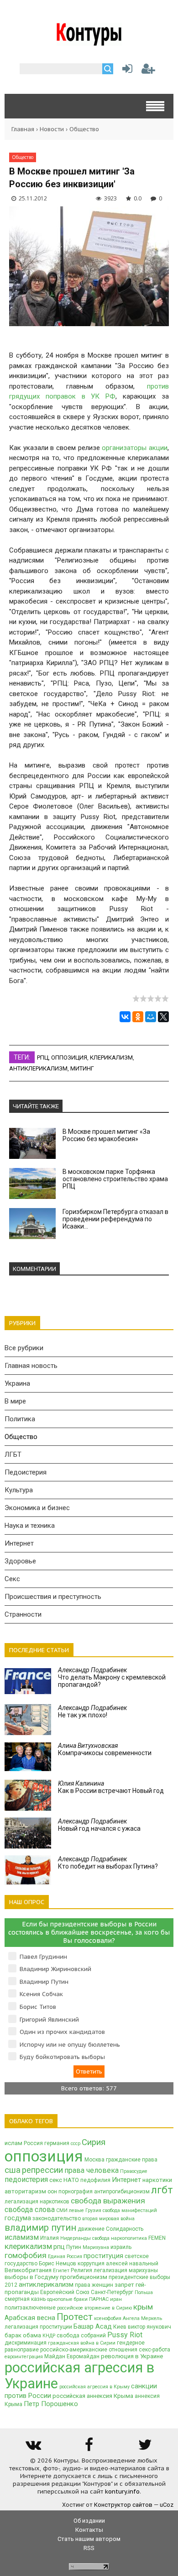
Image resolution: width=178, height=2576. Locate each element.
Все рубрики (24, 1348)
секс (56, 2180)
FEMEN (157, 2238)
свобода (101, 2238)
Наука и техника (30, 1526)
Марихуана (96, 2247)
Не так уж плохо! (92, 1711)
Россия (33, 2143)
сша (13, 2170)
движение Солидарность (110, 2229)
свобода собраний (81, 2335)
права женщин (94, 2285)
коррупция (91, 2264)
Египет (61, 2271)
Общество (84, 129)
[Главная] (89, 42)
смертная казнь (25, 2299)
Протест (75, 2317)
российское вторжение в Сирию (94, 2308)
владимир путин (40, 2228)
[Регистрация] (148, 71)
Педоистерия (26, 1472)
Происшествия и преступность (53, 1597)
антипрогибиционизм (122, 2192)
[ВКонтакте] (125, 1017)
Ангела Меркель (142, 2318)
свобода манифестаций (130, 2210)
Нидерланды (76, 2238)
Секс (12, 1579)
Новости (52, 129)
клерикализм (111, 1058)
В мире (15, 1401)
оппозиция (69, 1058)
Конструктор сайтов (123, 2505)
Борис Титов (38, 2007)
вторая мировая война (108, 2219)
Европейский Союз (65, 2292)
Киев (120, 2327)
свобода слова (30, 2210)
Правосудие (134, 2171)
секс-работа (154, 2350)
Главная (23, 129)
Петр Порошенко (51, 2404)
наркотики (157, 2180)
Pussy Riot (125, 2335)
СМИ (62, 2210)
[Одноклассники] (138, 1017)
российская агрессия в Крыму (94, 2387)
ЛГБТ (13, 1454)
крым (143, 2307)
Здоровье (20, 1561)
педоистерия (26, 2179)
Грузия (93, 2210)
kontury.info (122, 2491)
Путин (74, 2247)
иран (116, 2299)
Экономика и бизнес (37, 1508)
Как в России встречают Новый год (111, 1787)
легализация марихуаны (126, 2270)
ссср (76, 2143)
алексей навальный (132, 2264)
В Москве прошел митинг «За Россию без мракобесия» (106, 1135)
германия (57, 2143)
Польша (144, 2292)
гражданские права (132, 2160)
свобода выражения (108, 2201)
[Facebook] (89, 2448)
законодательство (57, 2218)
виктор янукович (149, 2327)
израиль (121, 2247)
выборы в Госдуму (31, 2277)
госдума (18, 2218)
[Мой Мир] (151, 1017)
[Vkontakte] (33, 2448)
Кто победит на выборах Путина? (108, 1863)
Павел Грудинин (43, 1957)
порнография (76, 2192)
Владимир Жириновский (55, 1969)
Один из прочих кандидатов (62, 2032)
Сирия (94, 2142)
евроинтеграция (24, 2357)
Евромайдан (83, 2356)
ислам (13, 2143)
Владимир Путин (44, 1982)
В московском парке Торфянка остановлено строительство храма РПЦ (115, 1179)
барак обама (23, 2335)
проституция (103, 2256)
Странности (23, 1614)
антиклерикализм (38, 1068)
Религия (81, 2270)
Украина (17, 1383)
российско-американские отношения (89, 2350)
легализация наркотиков (37, 2202)
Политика (20, 1419)
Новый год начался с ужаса (99, 1825)
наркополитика (129, 2238)
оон (52, 2192)
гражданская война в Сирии (82, 2343)
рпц (43, 1058)
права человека (92, 2170)
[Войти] (126, 71)
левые (76, 2210)
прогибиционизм (84, 2277)
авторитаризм (25, 2191)
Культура (19, 1490)
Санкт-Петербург (112, 2292)
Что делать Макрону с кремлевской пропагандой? (112, 1677)
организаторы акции (135, 448)
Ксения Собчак (41, 1994)
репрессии (42, 2170)
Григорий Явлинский (49, 2020)
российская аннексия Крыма (93, 2396)
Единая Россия (65, 2256)
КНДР (49, 2336)
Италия (50, 2238)
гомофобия (26, 2255)
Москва (94, 2160)
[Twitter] (145, 2448)
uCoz (167, 2505)
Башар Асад (93, 2326)
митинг (82, 1068)
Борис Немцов (58, 2264)
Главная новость (31, 1366)
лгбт (162, 2190)
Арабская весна (30, 2318)
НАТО (71, 2180)
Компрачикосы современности (105, 1749)
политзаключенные (30, 2308)
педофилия (95, 2180)
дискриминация (26, 2343)
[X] (163, 1017)
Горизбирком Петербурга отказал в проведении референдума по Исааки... (115, 1219)
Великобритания (28, 2270)
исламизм (22, 2237)
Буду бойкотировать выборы (62, 2057)
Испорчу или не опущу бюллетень (70, 2045)
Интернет (19, 1543)
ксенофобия (108, 2318)
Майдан (55, 2356)
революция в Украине (132, 2356)
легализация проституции (38, 2327)
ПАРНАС (99, 2299)
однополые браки (67, 2299)
